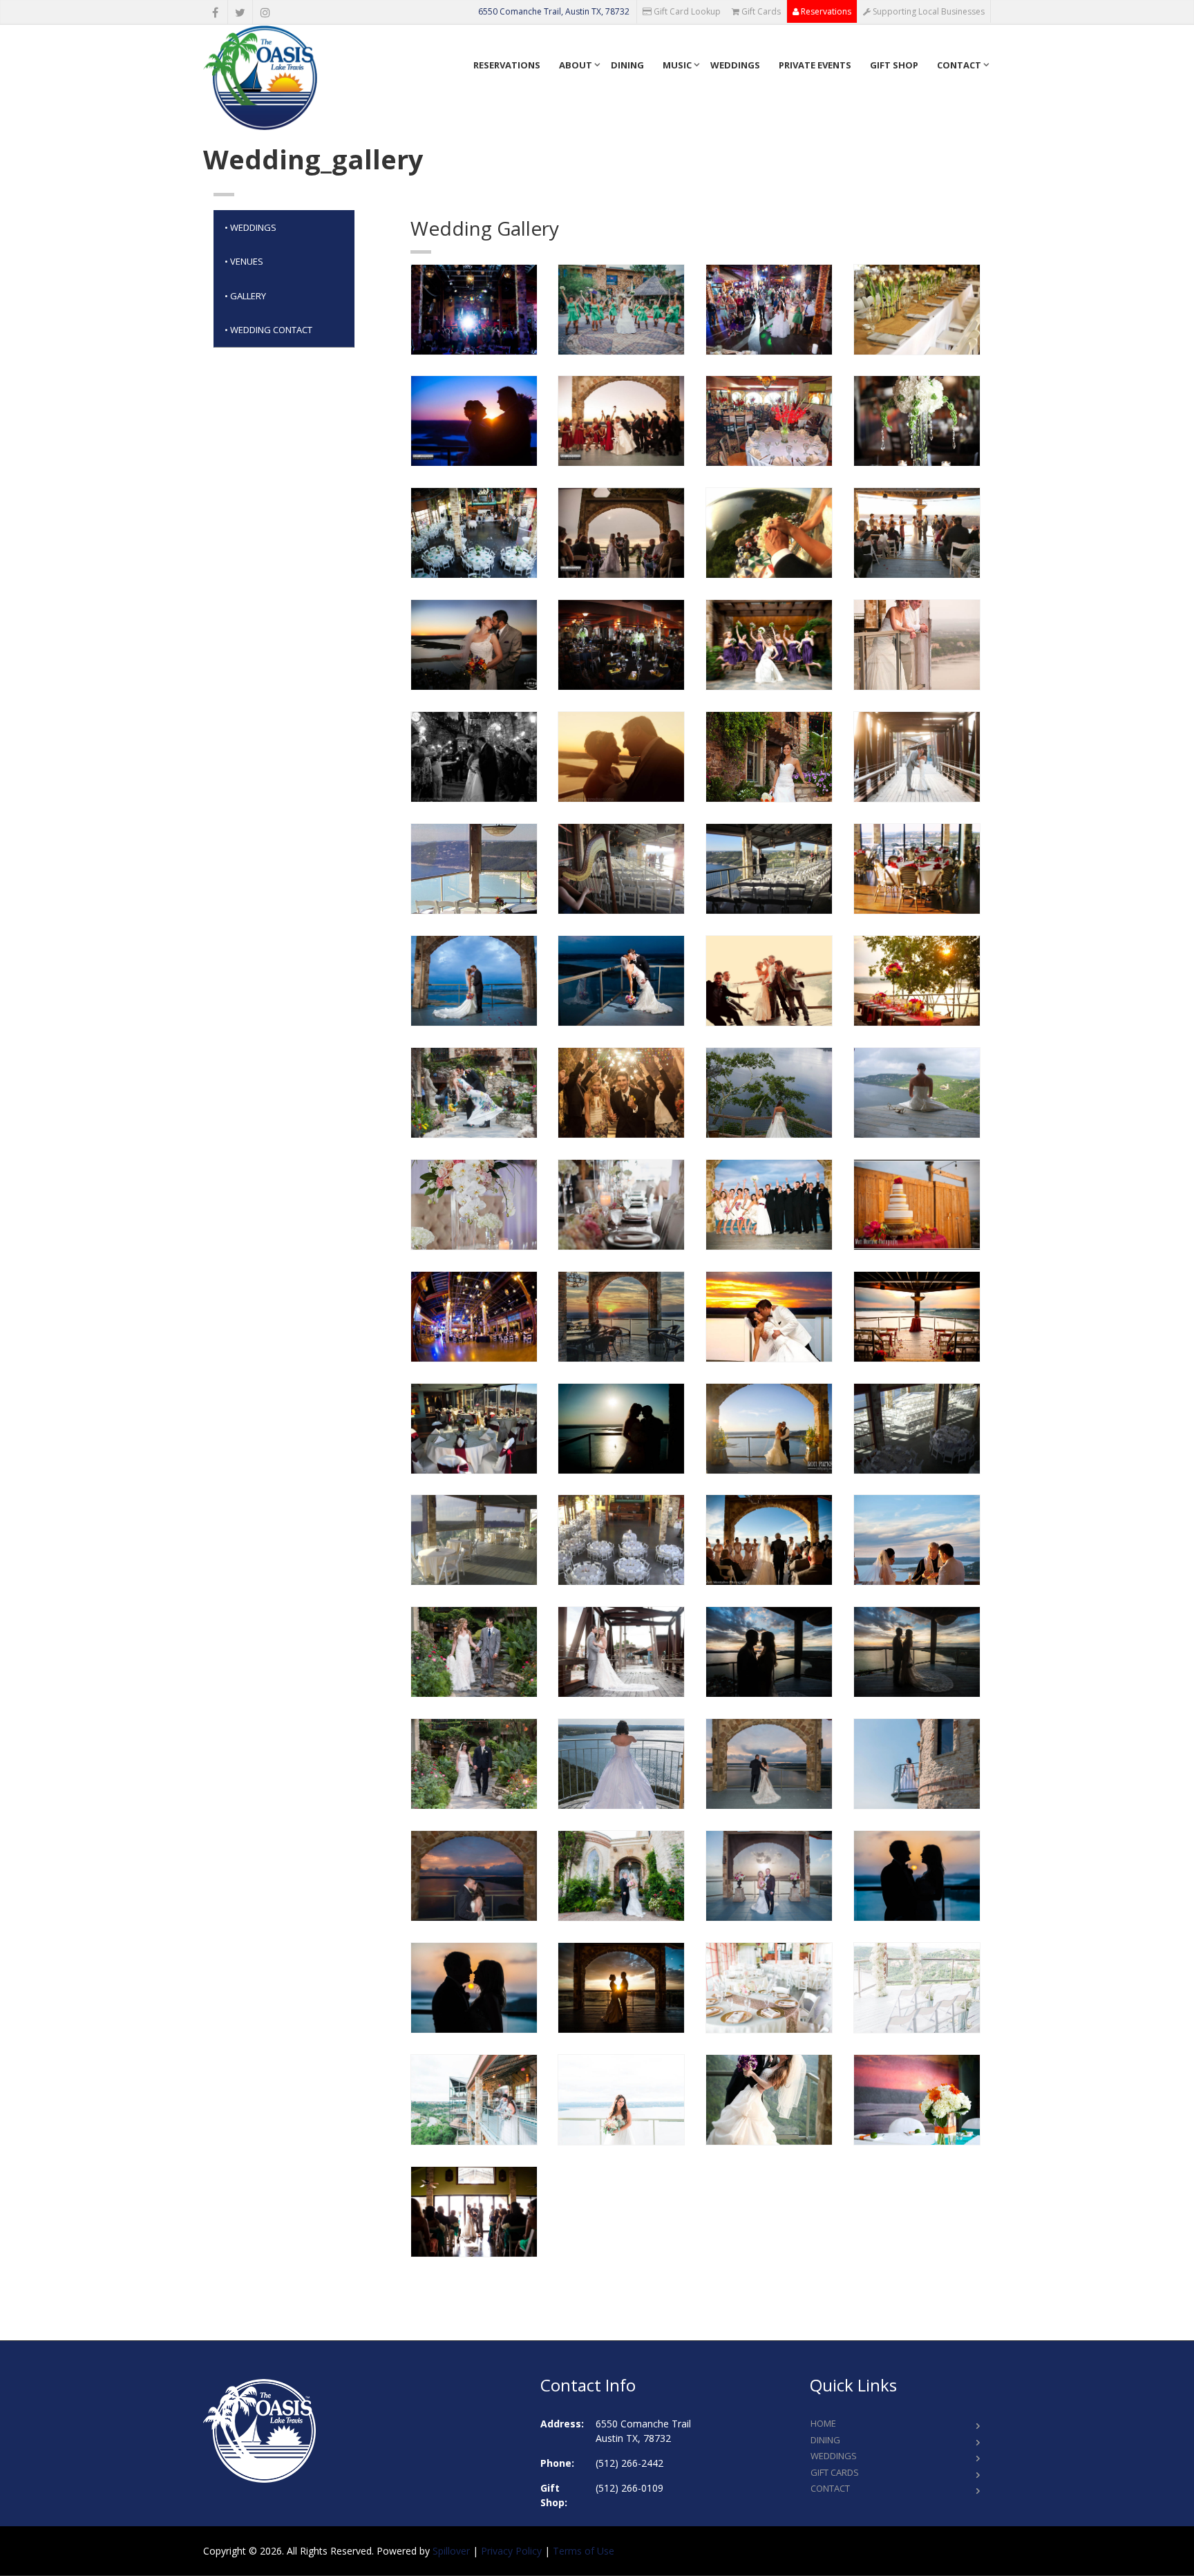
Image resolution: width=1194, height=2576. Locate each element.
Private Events (815, 65)
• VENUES (244, 261)
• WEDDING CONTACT (268, 330)
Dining (627, 65)
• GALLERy (245, 296)
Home (823, 2423)
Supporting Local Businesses (928, 11)
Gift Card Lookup (686, 11)
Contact (959, 65)
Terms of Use (584, 2551)
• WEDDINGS (250, 227)
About (576, 65)
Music (677, 65)
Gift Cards (760, 11)
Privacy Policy (511, 2551)
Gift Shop (894, 65)
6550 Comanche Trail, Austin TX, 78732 (554, 11)
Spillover (451, 2551)
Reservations (825, 11)
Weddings (735, 65)
